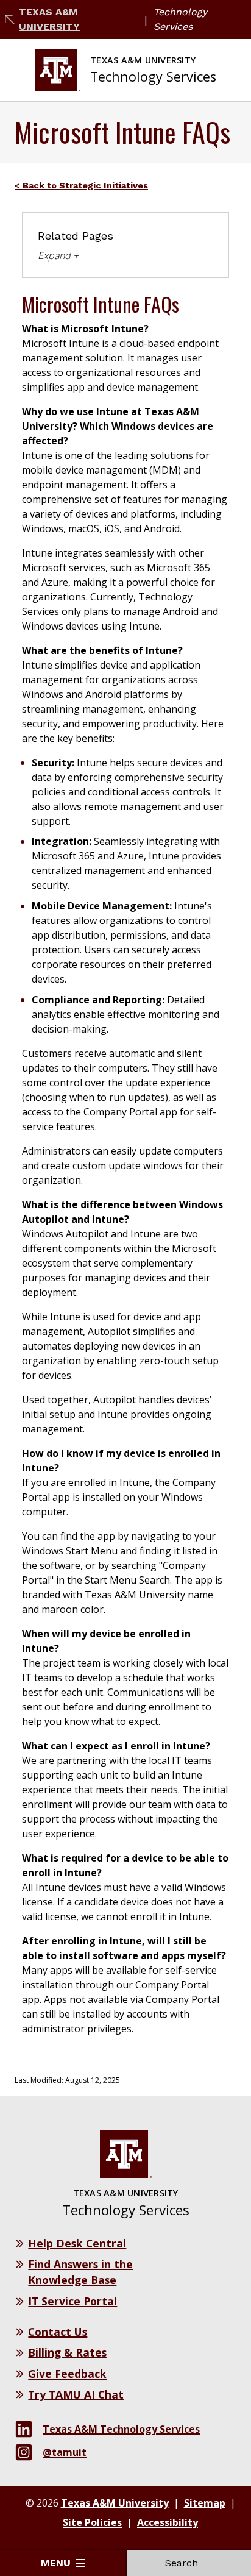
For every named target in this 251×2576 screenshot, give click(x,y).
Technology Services (180, 19)
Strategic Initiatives (104, 185)
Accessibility (168, 2522)
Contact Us (58, 2332)
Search (182, 2563)
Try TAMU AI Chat (76, 2394)
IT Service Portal (72, 2301)
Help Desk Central (77, 2243)
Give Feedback (67, 2374)
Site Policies (92, 2522)
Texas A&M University (49, 19)
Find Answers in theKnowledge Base (80, 2272)
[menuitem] (86, 185)
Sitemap (205, 2503)
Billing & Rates (67, 2352)
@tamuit (65, 2452)
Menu (56, 2563)
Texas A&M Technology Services (121, 2429)
